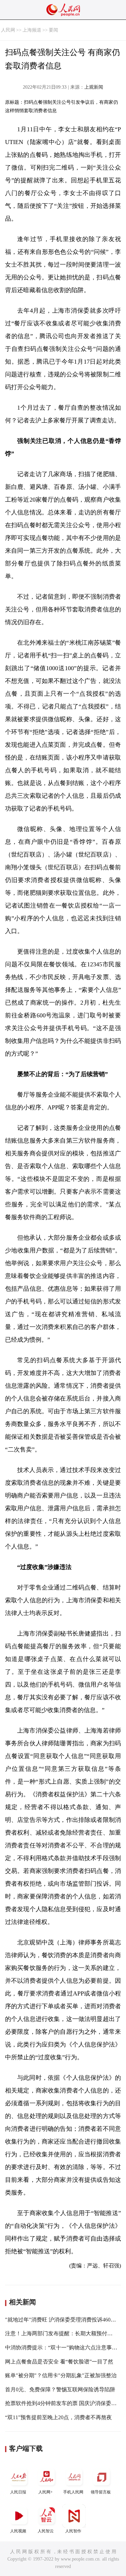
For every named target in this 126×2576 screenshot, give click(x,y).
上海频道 (32, 30)
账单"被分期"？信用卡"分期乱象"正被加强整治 (61, 2375)
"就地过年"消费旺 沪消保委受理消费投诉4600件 (62, 2320)
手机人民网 (73, 2492)
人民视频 (18, 2531)
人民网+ (46, 2492)
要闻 (53, 30)
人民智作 (73, 2531)
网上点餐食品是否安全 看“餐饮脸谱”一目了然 (59, 2362)
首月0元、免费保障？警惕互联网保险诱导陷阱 (60, 2389)
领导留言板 (101, 2492)
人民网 (8, 30)
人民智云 (46, 2531)
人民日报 (18, 2492)
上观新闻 (94, 87)
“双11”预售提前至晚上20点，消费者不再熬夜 (58, 2417)
